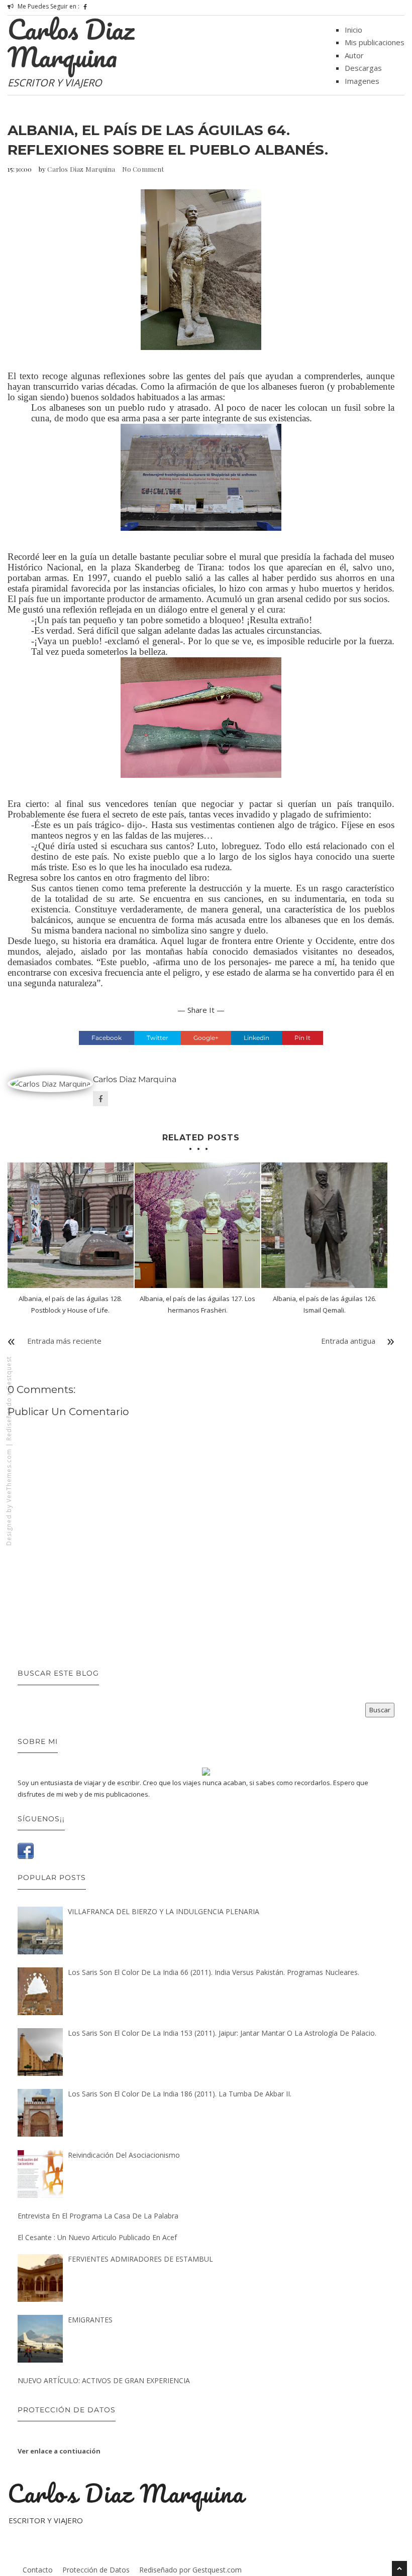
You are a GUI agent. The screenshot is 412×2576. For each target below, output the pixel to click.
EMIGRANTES (90, 2320)
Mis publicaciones (375, 42)
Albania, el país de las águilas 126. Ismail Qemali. (325, 1304)
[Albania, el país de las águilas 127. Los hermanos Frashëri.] (198, 1225)
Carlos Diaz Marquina (71, 43)
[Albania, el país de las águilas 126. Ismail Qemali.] (324, 1225)
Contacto (38, 2570)
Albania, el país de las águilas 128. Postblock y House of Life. (70, 1304)
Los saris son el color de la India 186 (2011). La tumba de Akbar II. (180, 2094)
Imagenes (362, 81)
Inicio (353, 30)
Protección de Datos (96, 2570)
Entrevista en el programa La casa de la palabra (98, 2216)
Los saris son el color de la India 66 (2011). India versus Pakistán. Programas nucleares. (214, 1972)
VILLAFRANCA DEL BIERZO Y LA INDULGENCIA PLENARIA (164, 1911)
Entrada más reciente (64, 1341)
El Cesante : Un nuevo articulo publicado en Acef (97, 2237)
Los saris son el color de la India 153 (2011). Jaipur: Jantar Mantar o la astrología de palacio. (222, 2033)
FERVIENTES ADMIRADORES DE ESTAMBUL (140, 2259)
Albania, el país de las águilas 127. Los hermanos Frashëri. (197, 1304)
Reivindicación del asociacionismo (124, 2155)
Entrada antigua (348, 1341)
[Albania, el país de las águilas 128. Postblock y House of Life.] (71, 1225)
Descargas (363, 68)
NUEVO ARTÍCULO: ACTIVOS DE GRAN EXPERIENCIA (104, 2380)
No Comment (143, 169)
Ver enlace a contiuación (59, 2451)
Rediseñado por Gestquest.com (190, 2570)
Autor (354, 55)
